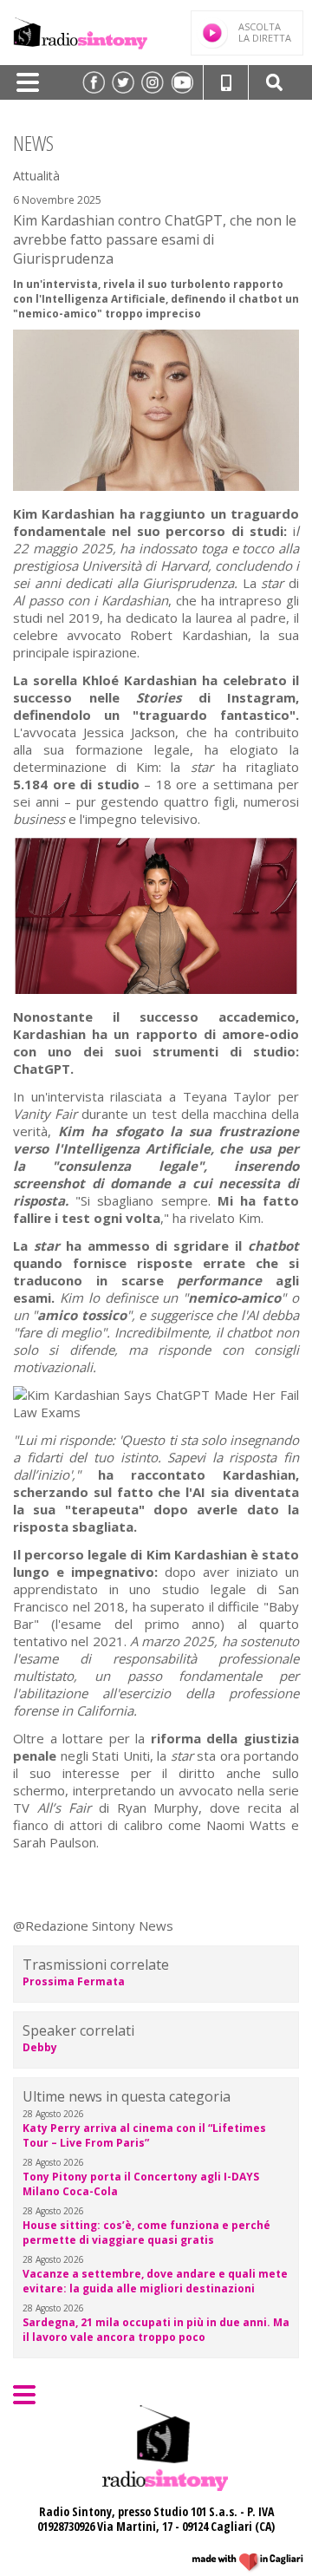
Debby (40, 2047)
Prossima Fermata (74, 1981)
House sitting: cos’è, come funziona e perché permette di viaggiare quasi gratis (146, 2233)
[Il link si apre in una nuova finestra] (94, 82)
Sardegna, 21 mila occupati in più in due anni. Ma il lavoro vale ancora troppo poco (156, 2330)
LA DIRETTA (265, 32)
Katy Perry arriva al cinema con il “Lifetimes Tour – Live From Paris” (144, 2135)
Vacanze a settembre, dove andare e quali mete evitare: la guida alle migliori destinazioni (155, 2281)
